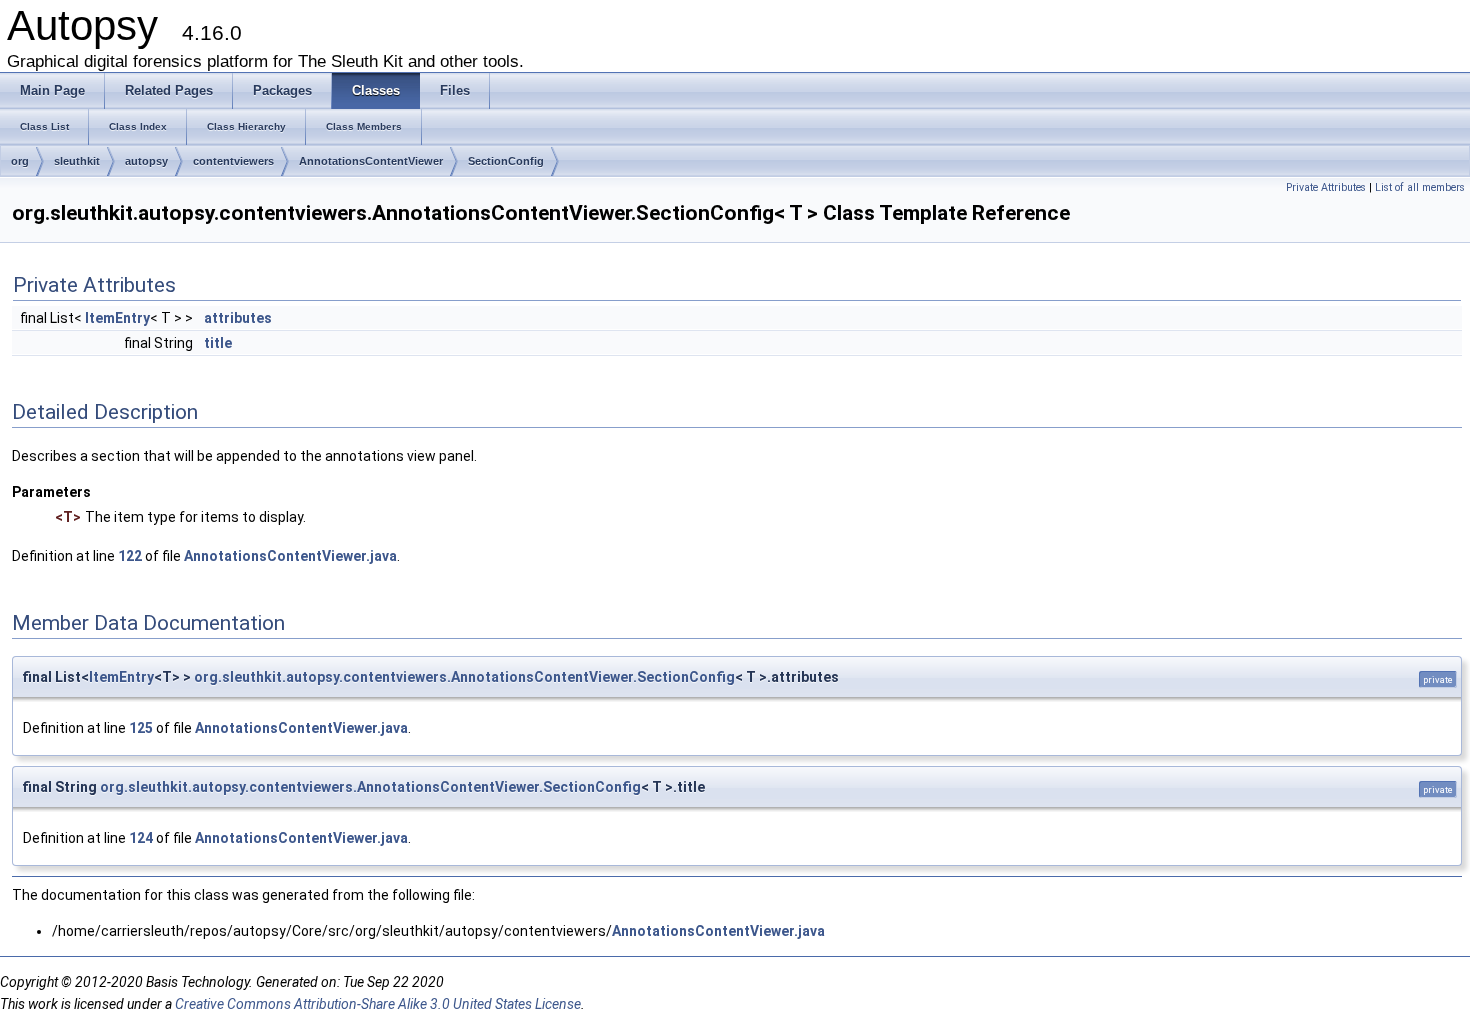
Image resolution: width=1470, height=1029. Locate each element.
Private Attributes (1326, 187)
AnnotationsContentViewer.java (290, 556)
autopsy (146, 161)
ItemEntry (117, 318)
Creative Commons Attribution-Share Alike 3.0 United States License (378, 1004)
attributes (238, 318)
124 (141, 838)
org (20, 161)
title (218, 343)
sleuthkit (77, 161)
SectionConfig (506, 161)
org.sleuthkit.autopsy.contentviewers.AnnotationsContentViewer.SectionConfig (464, 677)
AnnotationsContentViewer (371, 161)
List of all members (1420, 187)
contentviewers (233, 161)
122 (130, 556)
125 (141, 728)
